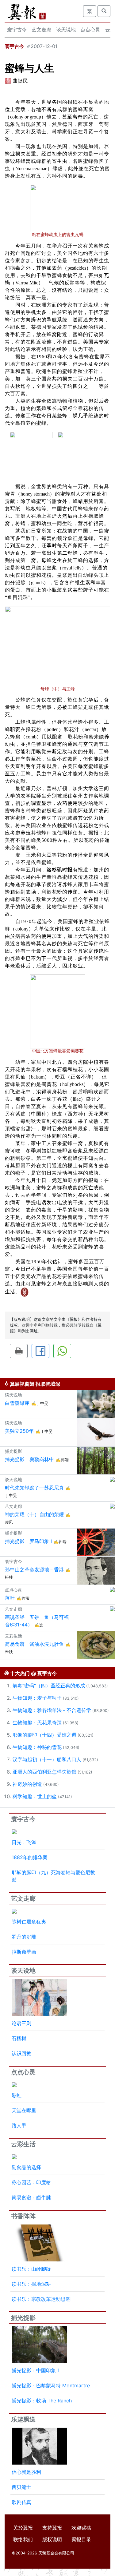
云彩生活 (23, 2144)
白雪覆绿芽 (17, 1403)
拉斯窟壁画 (24, 1952)
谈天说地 (66, 30)
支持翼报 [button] (52, 2528)
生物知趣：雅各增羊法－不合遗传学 (52, 1710)
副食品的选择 (26, 2167)
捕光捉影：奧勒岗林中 (29, 1459)
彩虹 (17, 2095)
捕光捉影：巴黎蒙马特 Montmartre (51, 2385)
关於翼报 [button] (23, 2528)
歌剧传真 (21, 2502)
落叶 (10, 1598)
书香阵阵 (23, 2216)
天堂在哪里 (24, 2110)
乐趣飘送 (23, 2419)
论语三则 (21, 2023)
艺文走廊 (41, 30)
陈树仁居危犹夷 (29, 1922)
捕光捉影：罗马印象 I (28, 1541)
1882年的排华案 (30, 1857)
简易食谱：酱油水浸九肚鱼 (34, 1644)
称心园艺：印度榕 (31, 2182)
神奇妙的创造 (27, 1784)
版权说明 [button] (52, 2539)
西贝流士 (21, 2487)
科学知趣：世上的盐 (35, 1796)
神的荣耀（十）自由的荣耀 (34, 1514)
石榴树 (19, 2038)
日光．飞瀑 (24, 1842)
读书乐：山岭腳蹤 (31, 2269)
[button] (19, 1351)
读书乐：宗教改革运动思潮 (41, 2299)
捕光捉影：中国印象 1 (36, 2370)
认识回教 (21, 2053)
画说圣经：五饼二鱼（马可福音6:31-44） (37, 1621)
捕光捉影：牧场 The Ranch (42, 2401)
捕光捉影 (23, 2318)
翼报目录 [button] (81, 2539)
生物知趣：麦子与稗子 (37, 1698)
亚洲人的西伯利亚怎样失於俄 (44, 1772)
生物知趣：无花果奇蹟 (37, 1722)
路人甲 (19, 2125)
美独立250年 (19, 1431)
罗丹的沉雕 (24, 1937)
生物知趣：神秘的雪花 (37, 1747)
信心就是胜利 (26, 2472)
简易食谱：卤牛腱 (31, 2197)
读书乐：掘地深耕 (31, 2284)
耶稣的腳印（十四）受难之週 (44, 1735)
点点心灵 (90, 30)
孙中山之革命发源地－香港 (34, 1569)
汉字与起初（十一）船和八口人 (47, 1759)
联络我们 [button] (23, 2539)
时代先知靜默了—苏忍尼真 (34, 1488)
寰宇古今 (17, 30)
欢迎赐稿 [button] (81, 2528)
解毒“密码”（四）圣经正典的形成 (49, 1686)
